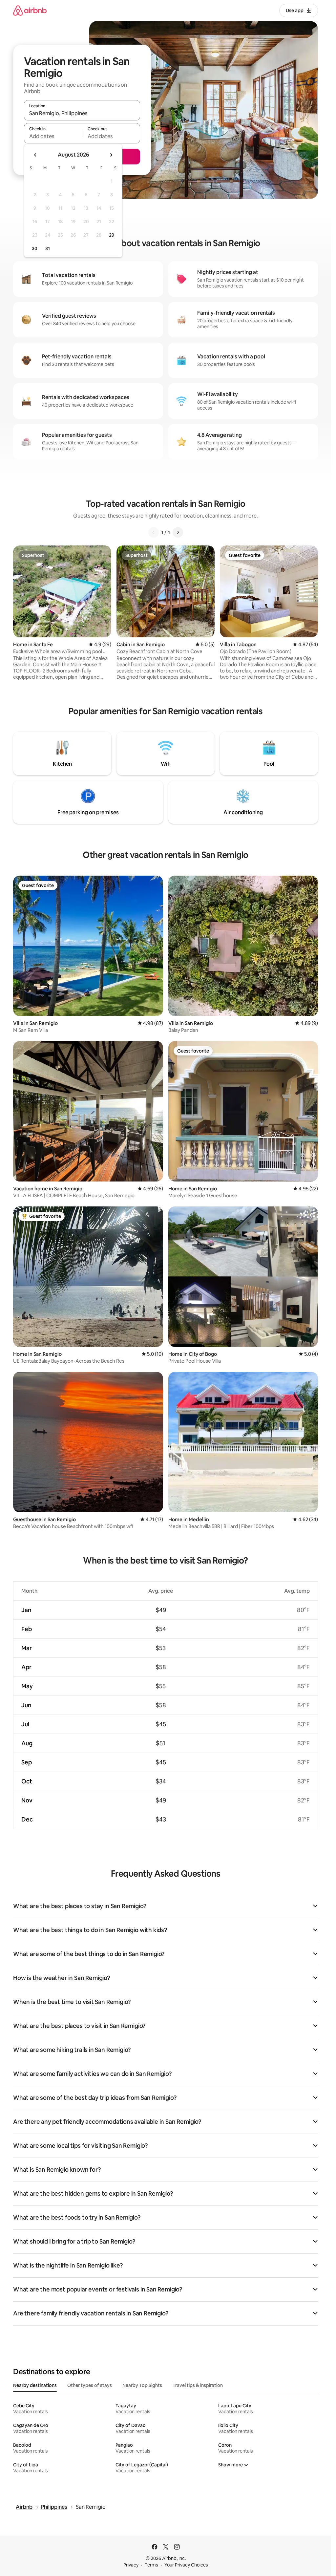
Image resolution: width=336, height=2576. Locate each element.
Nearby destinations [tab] (35, 2385)
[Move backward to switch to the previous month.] (35, 155)
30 (35, 248)
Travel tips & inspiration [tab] (198, 2385)
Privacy (131, 2565)
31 (48, 248)
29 (112, 235)
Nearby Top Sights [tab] (142, 2385)
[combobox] (82, 113)
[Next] (178, 532)
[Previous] (154, 532)
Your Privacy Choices (186, 2565)
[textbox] (53, 136)
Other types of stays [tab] (90, 2385)
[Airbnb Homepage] (30, 10)
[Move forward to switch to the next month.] (111, 155)
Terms (151, 2565)
